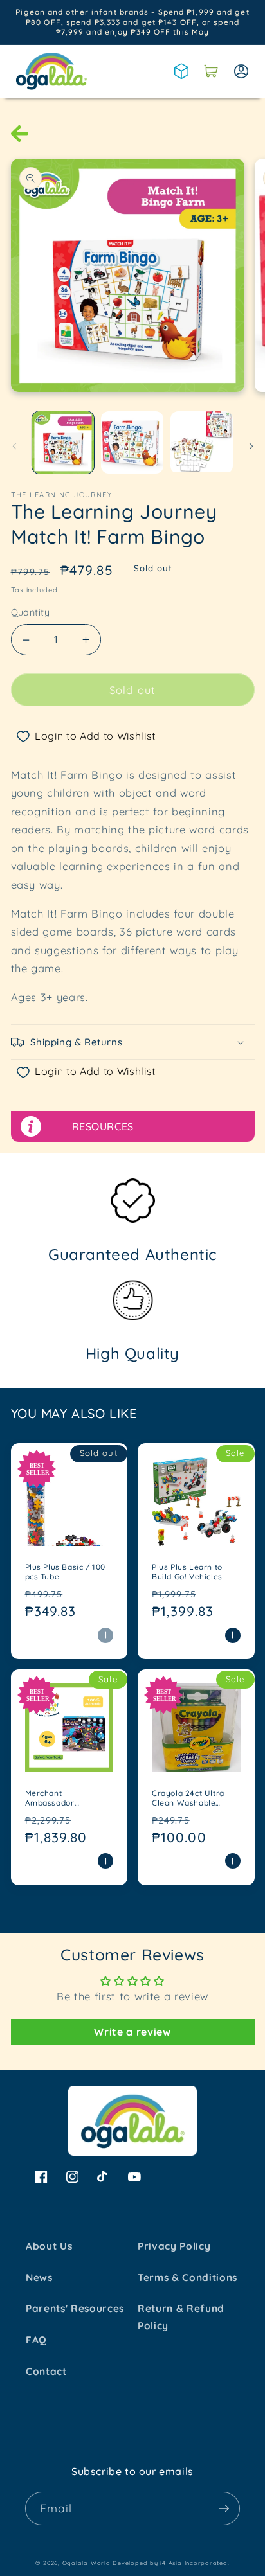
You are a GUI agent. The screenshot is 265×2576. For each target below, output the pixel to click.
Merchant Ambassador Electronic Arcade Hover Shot (60, 1798)
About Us (49, 2246)
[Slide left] (14, 446)
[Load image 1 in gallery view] (63, 442)
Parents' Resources (75, 2308)
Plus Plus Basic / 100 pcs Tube (66, 1572)
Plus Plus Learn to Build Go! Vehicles (187, 1572)
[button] (211, 71)
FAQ (36, 2340)
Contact (46, 2371)
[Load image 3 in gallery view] (202, 442)
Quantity (31, 612)
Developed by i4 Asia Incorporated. (171, 2563)
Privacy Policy (174, 2246)
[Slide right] (251, 446)
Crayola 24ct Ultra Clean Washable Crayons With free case (188, 1798)
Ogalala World (87, 2563)
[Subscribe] (224, 2509)
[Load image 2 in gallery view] (132, 442)
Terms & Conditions (187, 2278)
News (39, 2278)
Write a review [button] (132, 2032)
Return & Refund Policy (181, 2317)
